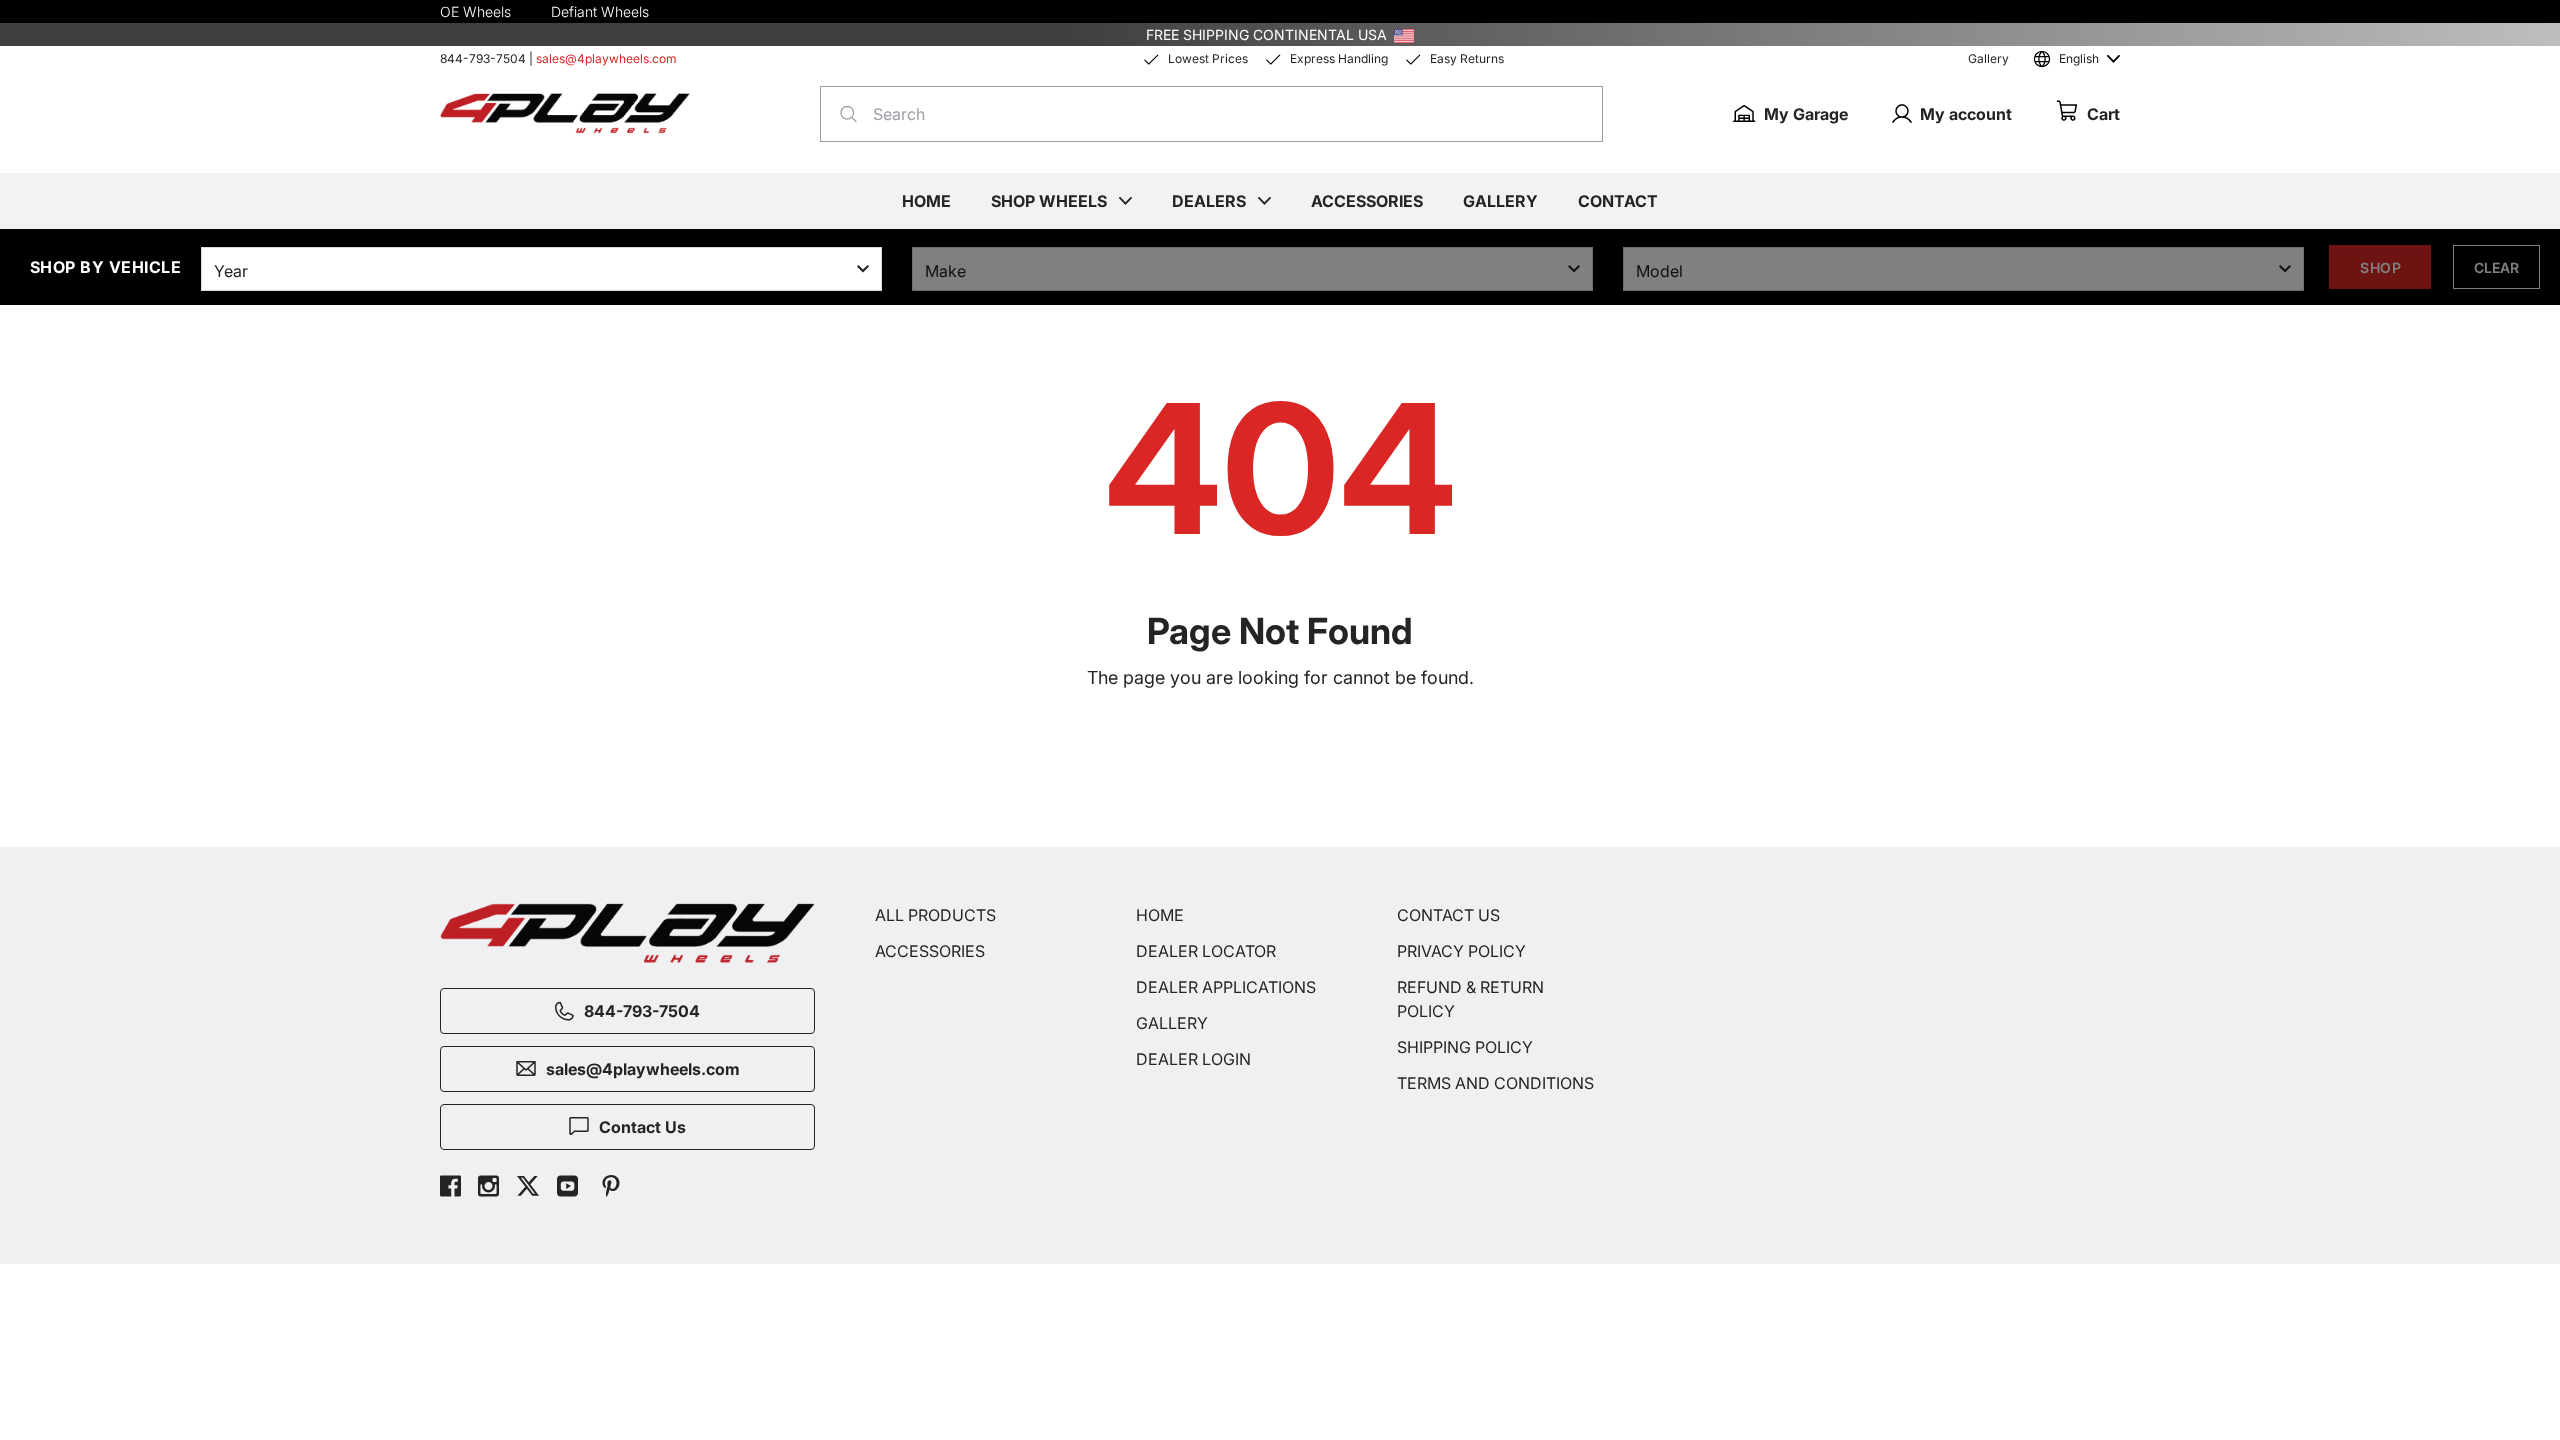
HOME (1160, 915)
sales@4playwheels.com (606, 58)
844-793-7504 (483, 58)
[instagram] (488, 1189)
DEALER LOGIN (1193, 1059)
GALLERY (1172, 1023)
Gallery (1988, 58)
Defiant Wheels (600, 11)
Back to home (1290, 766)
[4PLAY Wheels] (565, 113)
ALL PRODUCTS (935, 915)
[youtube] (567, 1189)
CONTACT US (1448, 915)
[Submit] (842, 114)
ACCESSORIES (930, 951)
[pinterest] (611, 1189)
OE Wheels (475, 11)
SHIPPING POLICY (1465, 1047)
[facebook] (450, 1189)
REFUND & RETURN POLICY (1470, 999)
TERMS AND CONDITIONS (1495, 1083)
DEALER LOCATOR (1206, 951)
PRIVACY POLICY (1461, 951)
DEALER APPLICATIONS (1226, 987)
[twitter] (528, 1189)
